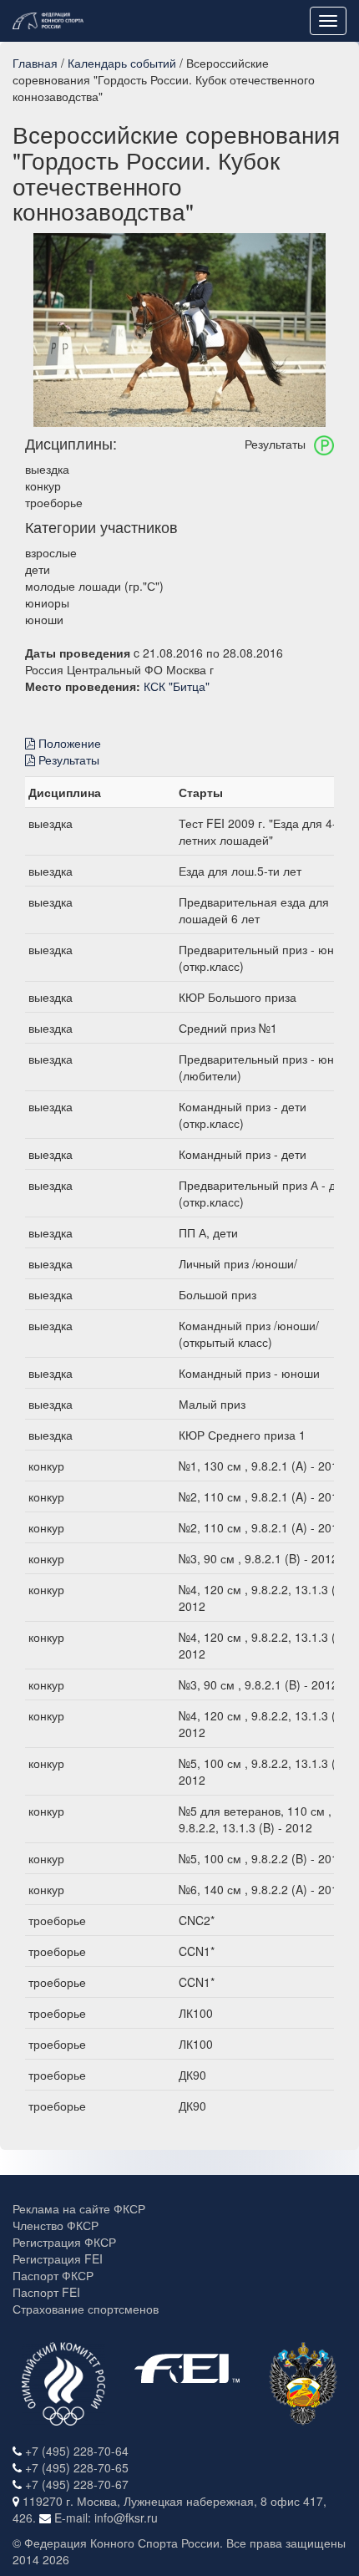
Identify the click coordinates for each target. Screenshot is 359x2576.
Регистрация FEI (58, 2258)
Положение (68, 743)
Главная (35, 63)
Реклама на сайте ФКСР (79, 2208)
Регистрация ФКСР (64, 2242)
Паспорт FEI (46, 2292)
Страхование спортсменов (86, 2309)
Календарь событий (122, 63)
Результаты (67, 760)
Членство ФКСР (56, 2225)
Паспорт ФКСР (53, 2275)
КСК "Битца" (177, 686)
